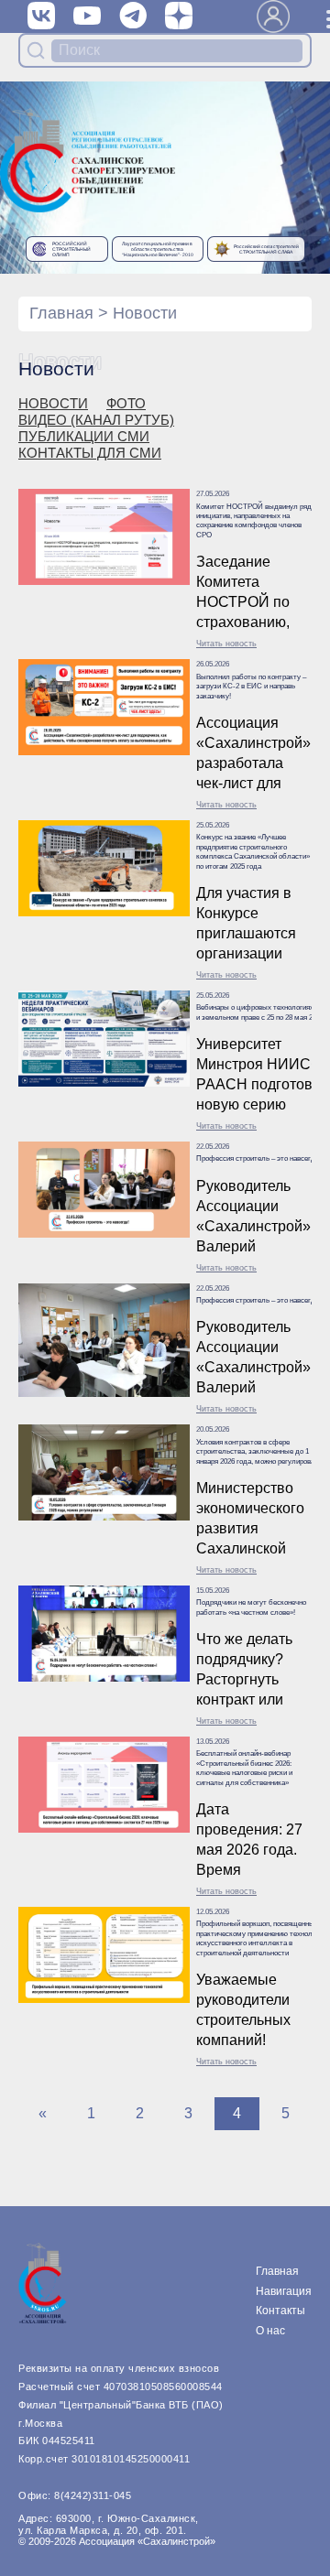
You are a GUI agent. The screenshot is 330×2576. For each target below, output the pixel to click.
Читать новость (226, 644)
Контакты (280, 2311)
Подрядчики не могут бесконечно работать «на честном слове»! (251, 1607)
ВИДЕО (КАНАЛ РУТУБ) (96, 420)
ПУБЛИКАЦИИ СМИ (84, 436)
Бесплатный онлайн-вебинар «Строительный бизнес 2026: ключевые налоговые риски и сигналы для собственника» (244, 1768)
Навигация (284, 2291)
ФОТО (126, 403)
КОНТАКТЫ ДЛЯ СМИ (90, 453)
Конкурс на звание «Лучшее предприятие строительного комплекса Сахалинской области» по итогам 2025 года (253, 851)
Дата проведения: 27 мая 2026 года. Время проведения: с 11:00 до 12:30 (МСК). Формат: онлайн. (249, 1842)
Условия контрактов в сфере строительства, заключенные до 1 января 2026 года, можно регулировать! (260, 1452)
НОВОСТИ (53, 403)
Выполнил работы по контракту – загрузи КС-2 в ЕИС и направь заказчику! (251, 687)
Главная (61, 313)
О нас (270, 2331)
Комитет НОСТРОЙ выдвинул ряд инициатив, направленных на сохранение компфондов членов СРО (254, 521)
